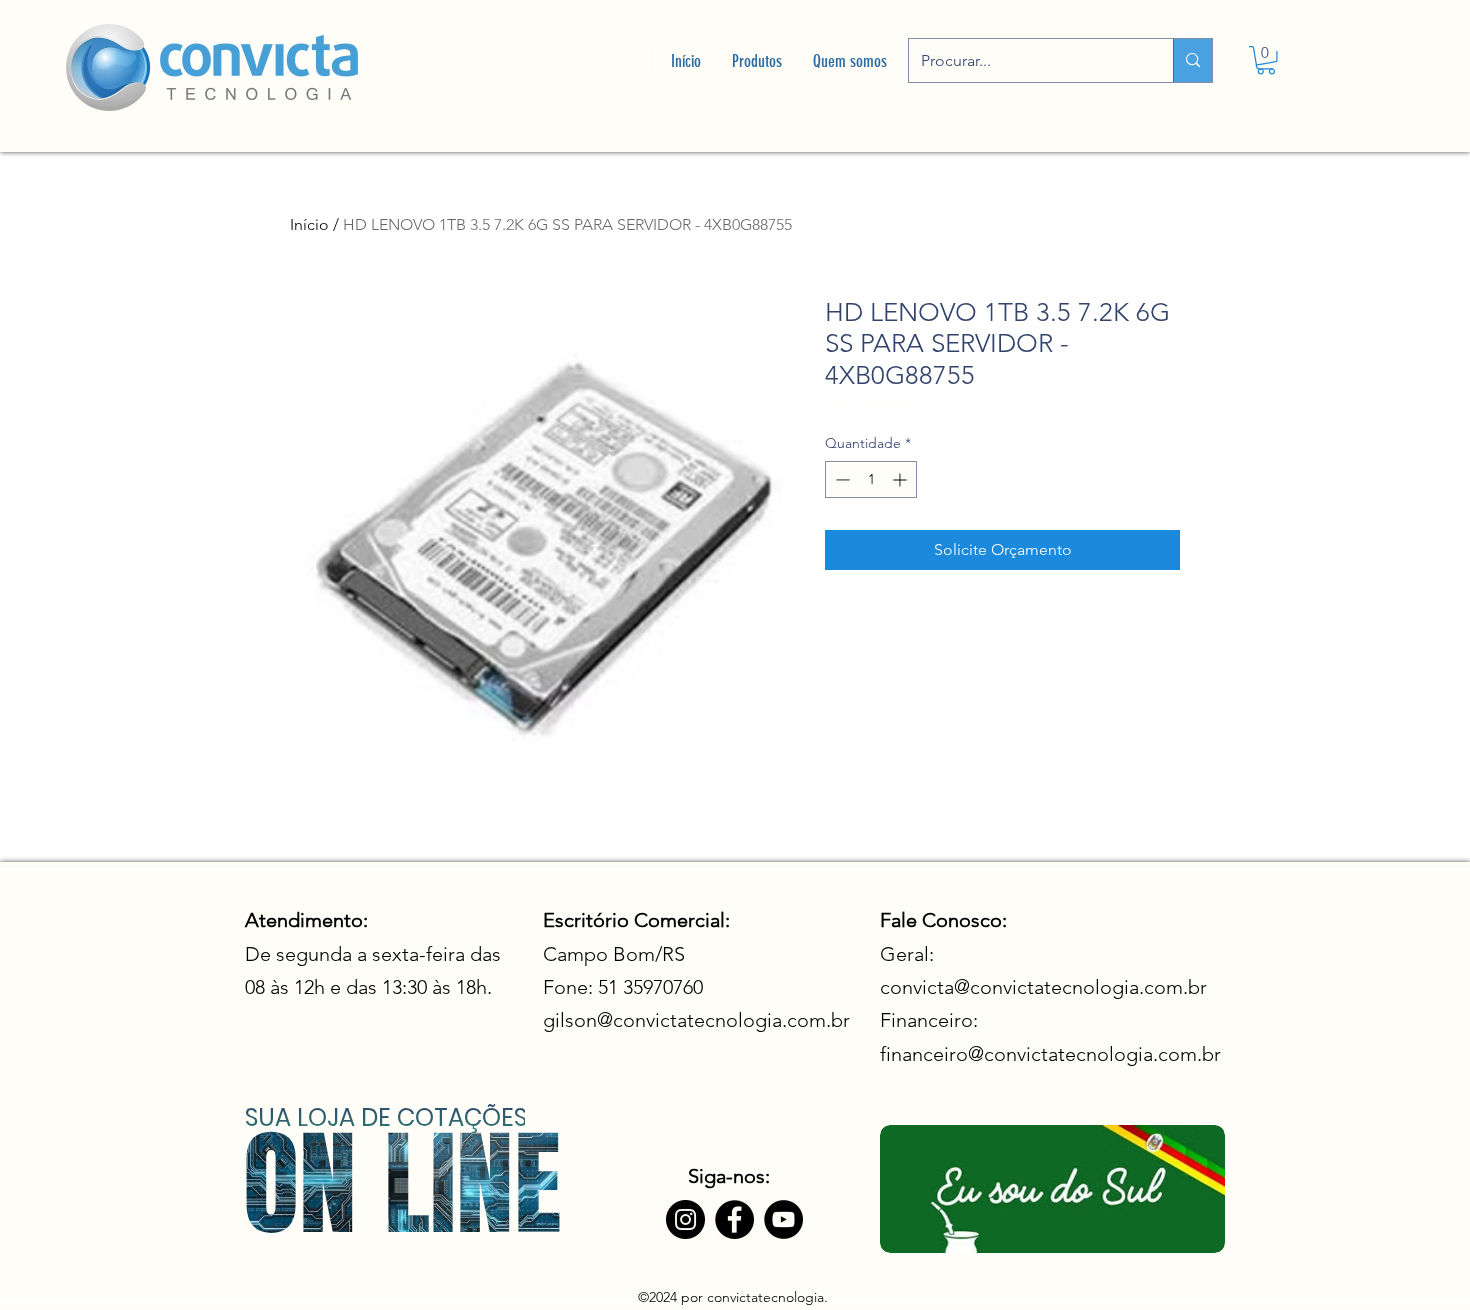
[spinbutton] (871, 479)
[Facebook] (734, 1219)
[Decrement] (840, 479)
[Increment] (901, 479)
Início (309, 224)
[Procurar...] (1192, 60)
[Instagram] (685, 1219)
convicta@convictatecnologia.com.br (1043, 987)
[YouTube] (783, 1219)
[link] (1266, 60)
